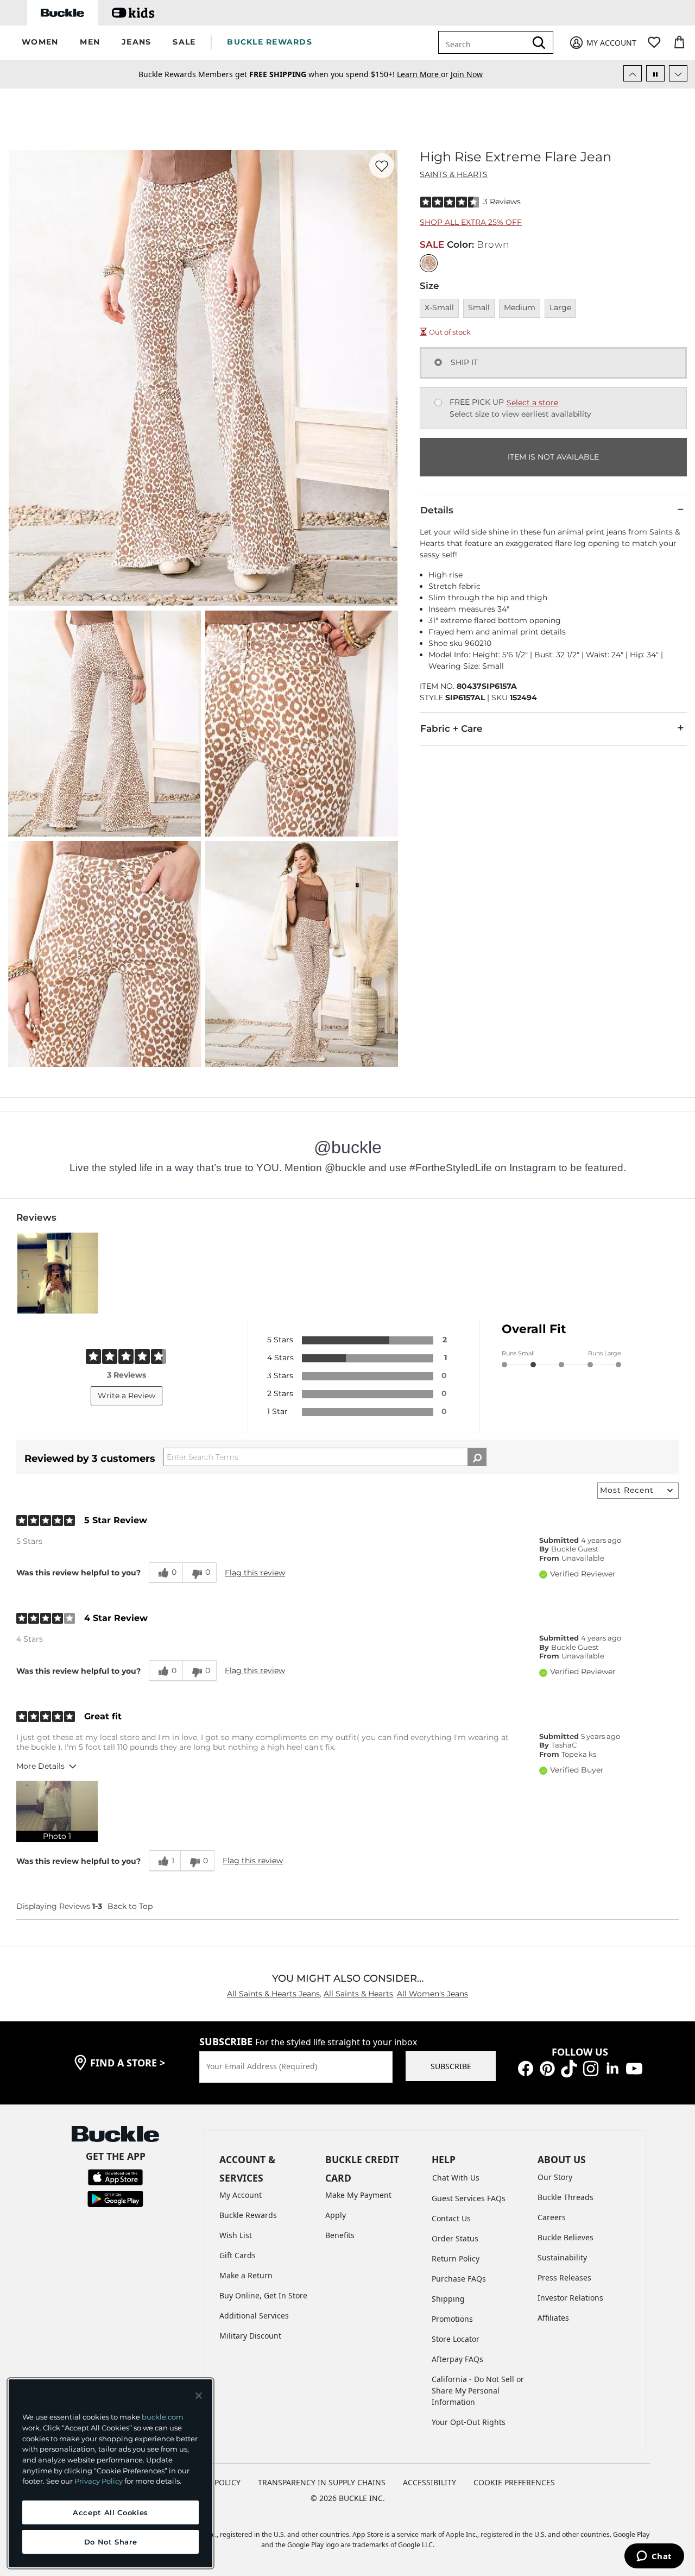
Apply (336, 2215)
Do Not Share (111, 2542)
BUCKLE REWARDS (270, 42)
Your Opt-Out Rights (469, 2422)
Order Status (455, 2238)
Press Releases (564, 2277)
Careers (552, 2217)
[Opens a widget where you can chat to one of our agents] (654, 2557)
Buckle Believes (566, 2237)
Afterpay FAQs (457, 2359)
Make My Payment (358, 2195)
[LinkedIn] (612, 2068)
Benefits (340, 2235)
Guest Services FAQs (469, 2198)
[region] (110, 2473)
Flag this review (255, 1573)
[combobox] (490, 42)
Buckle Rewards (248, 2215)
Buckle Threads (566, 2197)
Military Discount (250, 2336)
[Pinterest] (547, 2068)
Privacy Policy (99, 2481)
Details (437, 510)
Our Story (555, 2177)
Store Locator (456, 2339)
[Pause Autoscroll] (655, 73)
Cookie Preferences (514, 2482)
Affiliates (553, 2318)
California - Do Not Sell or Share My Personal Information (478, 2390)
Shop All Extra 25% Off (471, 222)
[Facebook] (526, 2068)
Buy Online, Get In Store (263, 2295)
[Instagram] (591, 2068)
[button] (40, 43)
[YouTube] (634, 2068)
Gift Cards (238, 2255)
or (424, 71)
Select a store (532, 403)
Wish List (236, 2235)
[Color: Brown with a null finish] (429, 263)
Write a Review (127, 1396)
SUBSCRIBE (451, 2066)
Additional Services (254, 2316)
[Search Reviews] (477, 1457)
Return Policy (456, 2258)
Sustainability (562, 2257)
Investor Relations (570, 2298)
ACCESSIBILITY (429, 2482)
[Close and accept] (199, 2396)
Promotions (452, 2319)
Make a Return (246, 2275)
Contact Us (451, 2218)
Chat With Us (456, 2178)
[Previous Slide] (633, 73)
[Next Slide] (678, 73)
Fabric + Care (451, 728)
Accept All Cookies (110, 2512)
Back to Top (130, 1906)
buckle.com (163, 2417)
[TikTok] (569, 2068)
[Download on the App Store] (115, 2176)
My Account (241, 2195)
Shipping (448, 2299)
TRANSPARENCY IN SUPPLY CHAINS (322, 2482)
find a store (128, 2063)
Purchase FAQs (459, 2279)
